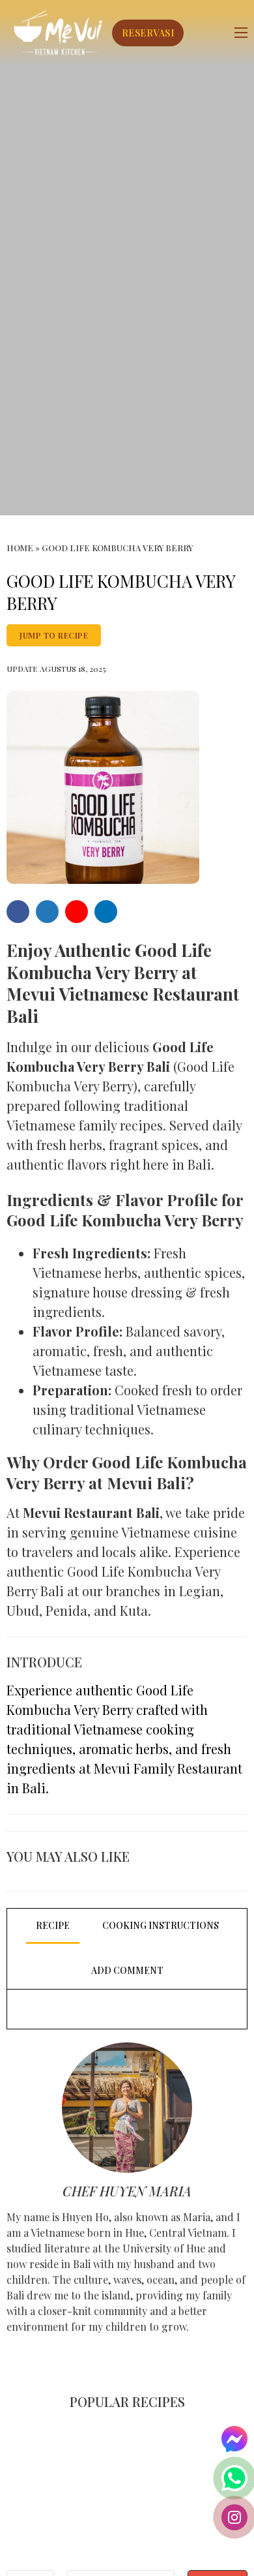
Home (20, 548)
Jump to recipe (54, 635)
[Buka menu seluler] (241, 33)
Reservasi (148, 33)
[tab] (53, 1926)
